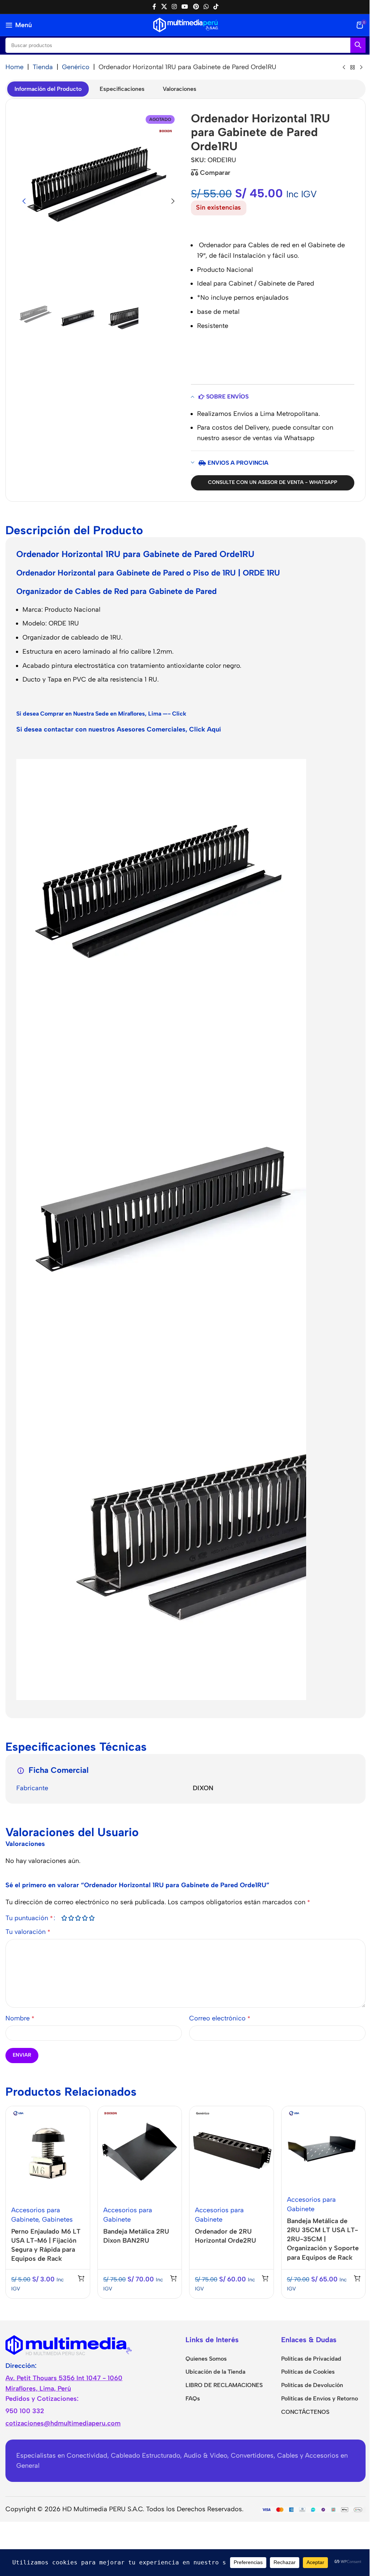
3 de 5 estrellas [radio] (78, 1918)
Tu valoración (28, 1932)
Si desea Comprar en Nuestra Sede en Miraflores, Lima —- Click (101, 714)
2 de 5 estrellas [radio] (71, 1918)
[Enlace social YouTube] (185, 7)
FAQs (193, 2398)
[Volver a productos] (353, 68)
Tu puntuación (29, 1918)
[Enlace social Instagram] (174, 7)
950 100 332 (25, 2411)
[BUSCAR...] (358, 45)
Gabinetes (57, 2219)
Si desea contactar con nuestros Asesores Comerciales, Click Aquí (119, 729)
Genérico (76, 67)
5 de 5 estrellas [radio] (91, 1918)
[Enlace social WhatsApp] (206, 7)
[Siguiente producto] (361, 68)
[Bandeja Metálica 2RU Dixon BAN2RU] (140, 2153)
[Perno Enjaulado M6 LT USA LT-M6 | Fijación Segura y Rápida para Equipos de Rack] (48, 2153)
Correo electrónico (220, 2018)
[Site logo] (186, 25)
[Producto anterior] (344, 68)
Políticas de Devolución (312, 2385)
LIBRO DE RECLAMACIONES (224, 2385)
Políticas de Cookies (308, 2372)
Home (14, 67)
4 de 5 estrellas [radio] (85, 1918)
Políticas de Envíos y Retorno (320, 2398)
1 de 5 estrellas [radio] (64, 1918)
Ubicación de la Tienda (215, 2372)
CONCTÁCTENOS (305, 2412)
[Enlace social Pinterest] (196, 7)
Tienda (43, 67)
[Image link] (69, 2344)
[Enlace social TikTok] (216, 7)
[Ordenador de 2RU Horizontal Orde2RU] (232, 2153)
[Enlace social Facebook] (154, 7)
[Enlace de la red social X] (164, 7)
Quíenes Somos (206, 2359)
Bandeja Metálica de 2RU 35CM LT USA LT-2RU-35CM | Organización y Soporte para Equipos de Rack (323, 2239)
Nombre (20, 2018)
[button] (24, 201)
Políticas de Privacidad (311, 2359)
